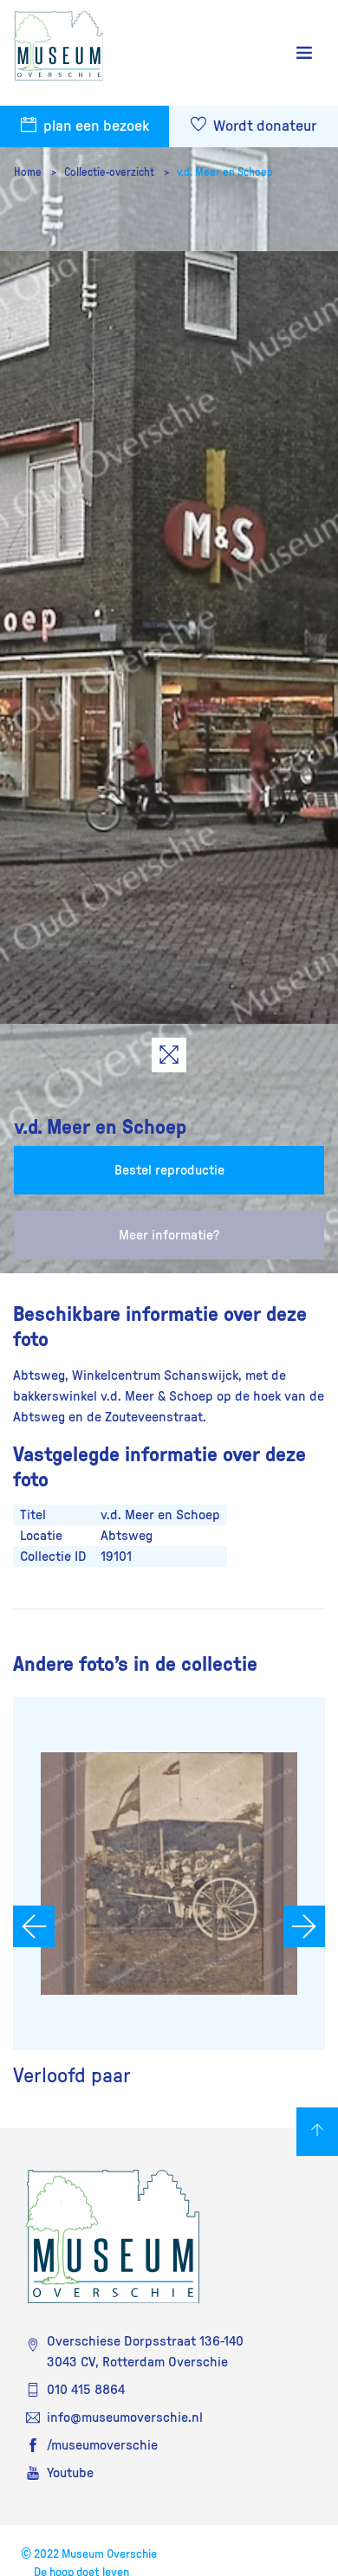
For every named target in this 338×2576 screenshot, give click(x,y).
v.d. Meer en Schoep (225, 172)
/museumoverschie (102, 2445)
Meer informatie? (169, 1235)
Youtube (70, 2473)
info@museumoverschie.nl (125, 2417)
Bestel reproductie (169, 1170)
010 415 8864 (86, 2390)
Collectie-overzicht (110, 172)
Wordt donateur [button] (263, 126)
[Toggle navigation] (304, 53)
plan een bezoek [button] (94, 126)
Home (29, 172)
